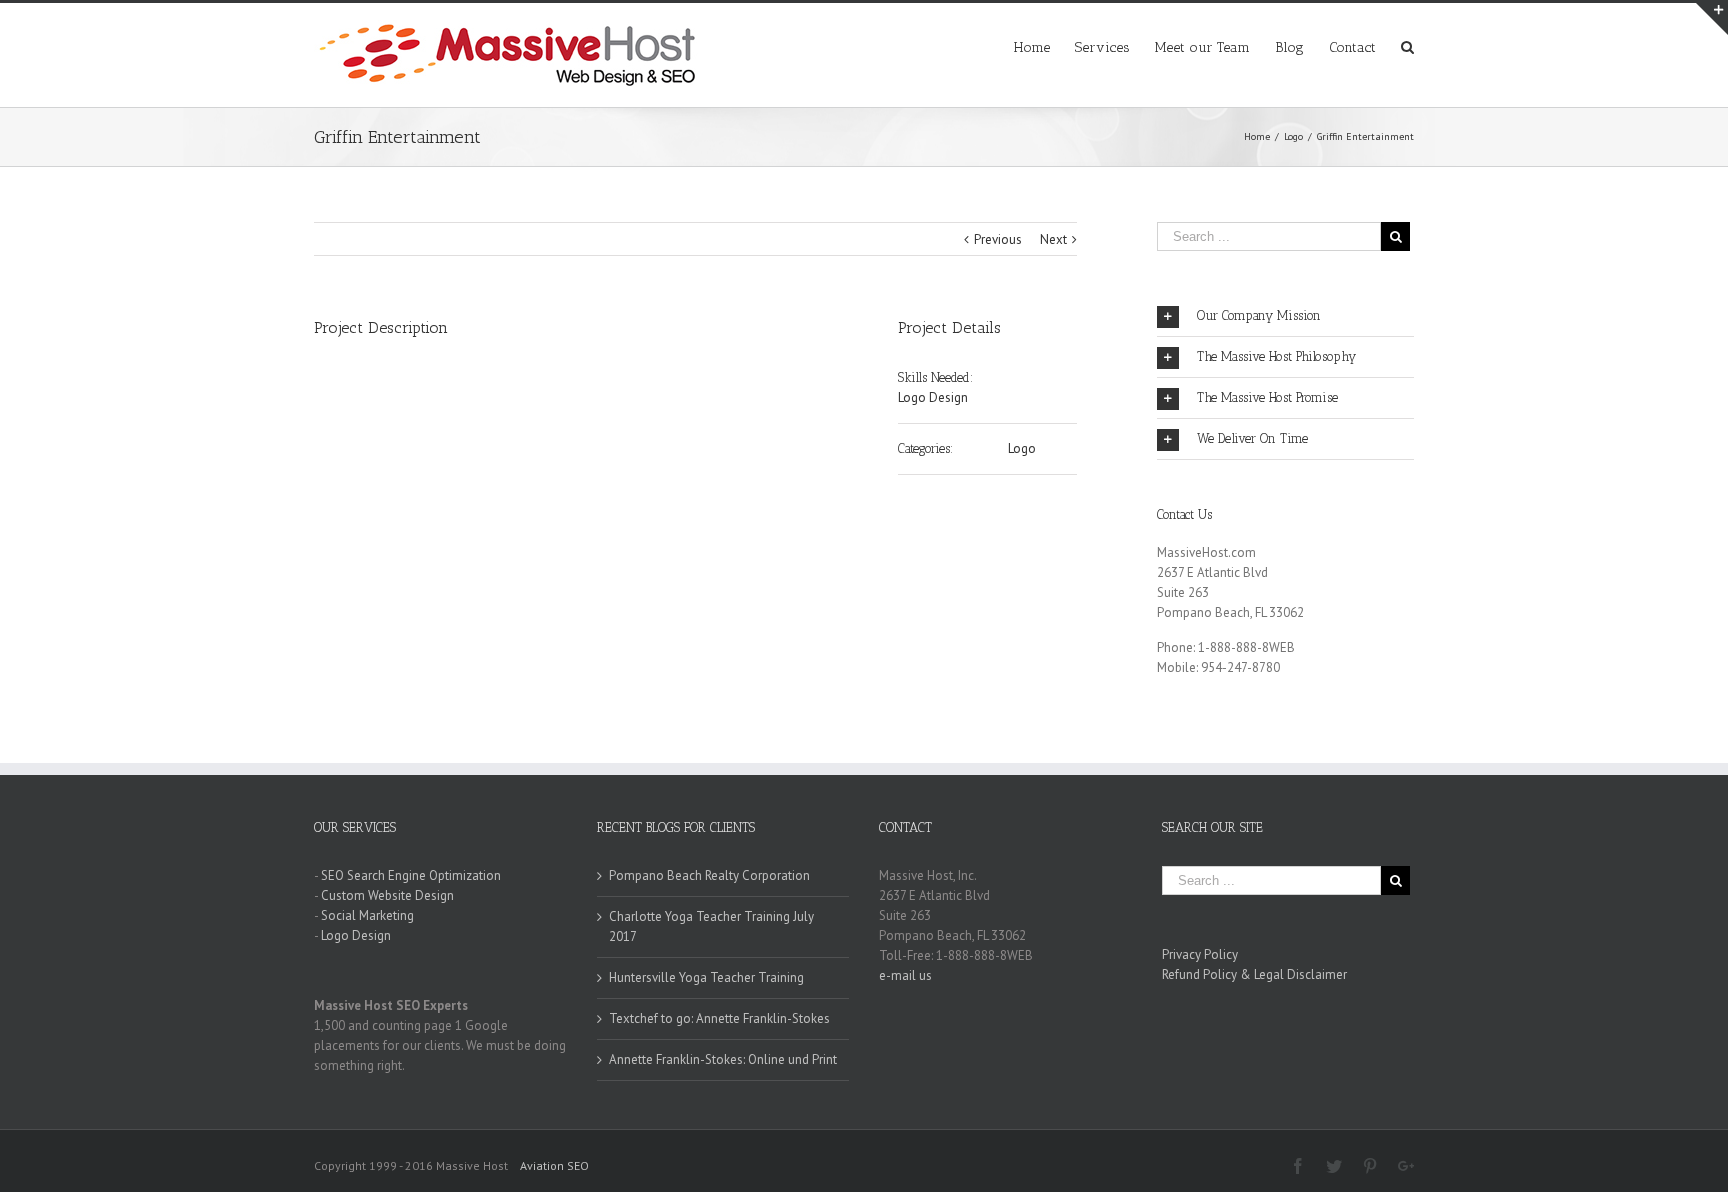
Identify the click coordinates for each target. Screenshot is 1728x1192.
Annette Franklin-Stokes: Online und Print (723, 1059)
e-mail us (905, 975)
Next (1053, 239)
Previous (998, 239)
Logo (1022, 448)
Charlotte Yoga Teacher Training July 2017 (711, 926)
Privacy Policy (1200, 954)
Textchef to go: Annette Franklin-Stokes (719, 1018)
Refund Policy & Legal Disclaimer (1254, 974)
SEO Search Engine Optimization (411, 875)
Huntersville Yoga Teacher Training (706, 977)
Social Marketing (367, 915)
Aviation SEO (554, 1165)
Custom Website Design (387, 895)
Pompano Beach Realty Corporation (709, 875)
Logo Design (933, 397)
